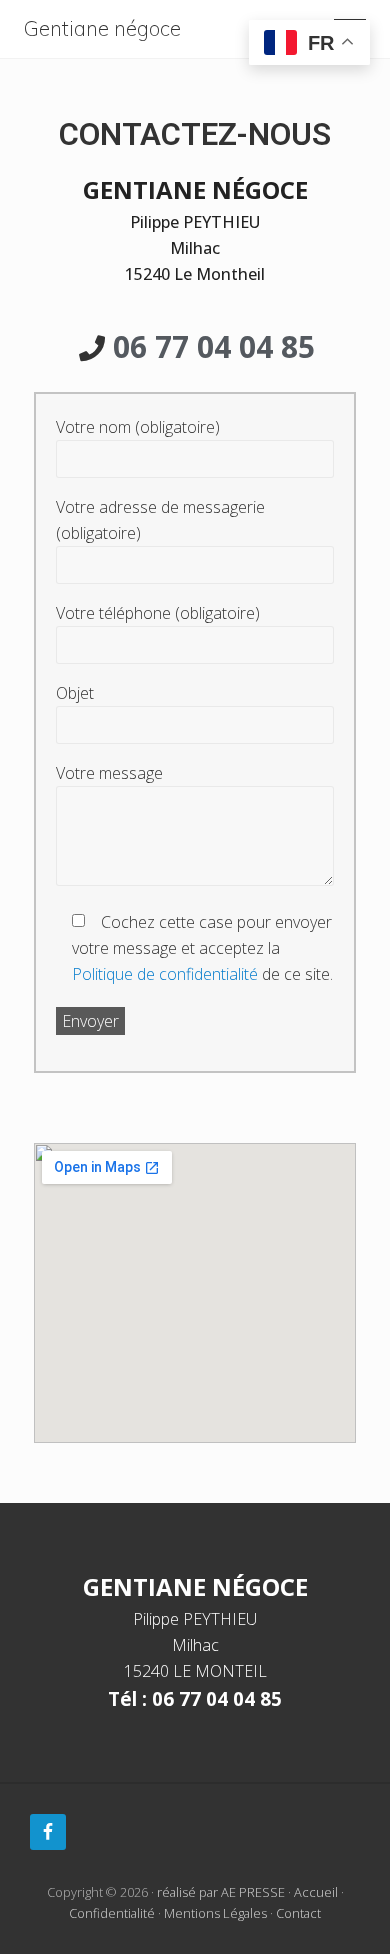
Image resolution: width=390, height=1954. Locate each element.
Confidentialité (112, 1913)
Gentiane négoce (102, 28)
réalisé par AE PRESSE (221, 1892)
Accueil (316, 1892)
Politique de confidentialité (165, 974)
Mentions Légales (215, 1913)
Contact (298, 1913)
